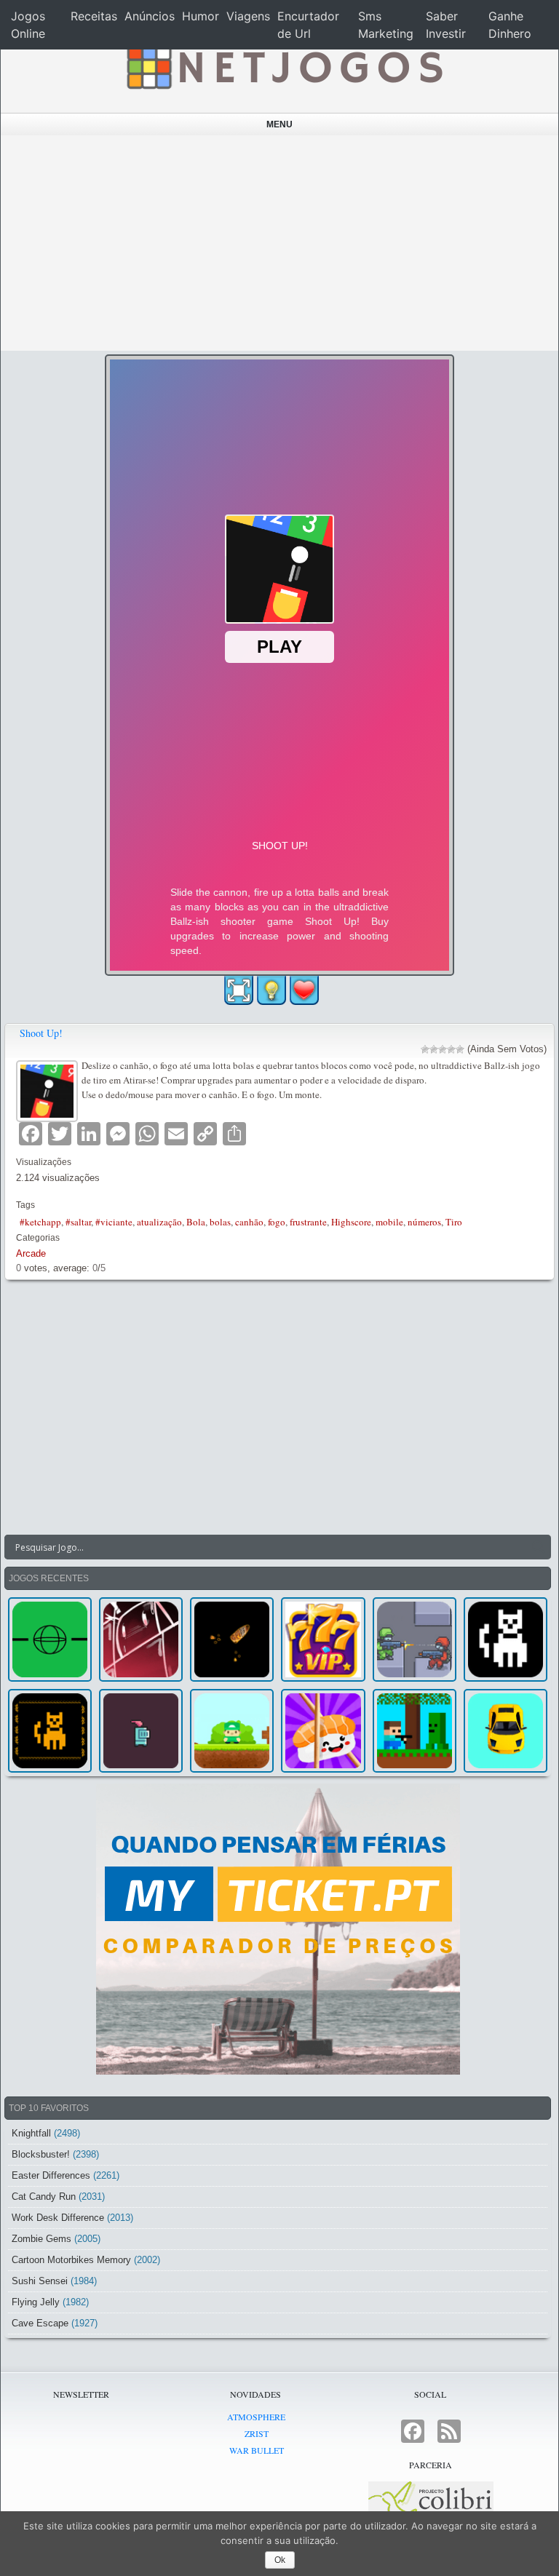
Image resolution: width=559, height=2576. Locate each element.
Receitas (94, 16)
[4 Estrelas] (451, 1049)
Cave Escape (40, 2323)
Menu (279, 124)
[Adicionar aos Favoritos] (304, 990)
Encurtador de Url (308, 25)
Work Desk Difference (58, 2218)
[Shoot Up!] (49, 1089)
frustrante (308, 1222)
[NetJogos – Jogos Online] (283, 65)
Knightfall (31, 2133)
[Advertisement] (280, 243)
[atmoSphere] (50, 1639)
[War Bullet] (232, 1639)
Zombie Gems (41, 2239)
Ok (280, 2560)
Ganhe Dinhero (510, 25)
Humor (201, 16)
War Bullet (257, 2450)
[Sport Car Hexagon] (506, 1731)
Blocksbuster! (41, 2154)
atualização (159, 1222)
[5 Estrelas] (460, 1049)
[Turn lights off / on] (271, 990)
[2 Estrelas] (434, 1049)
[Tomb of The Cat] (50, 1731)
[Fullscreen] (239, 990)
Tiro (454, 1222)
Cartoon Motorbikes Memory (71, 2260)
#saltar (78, 1222)
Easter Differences (51, 2175)
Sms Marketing (386, 25)
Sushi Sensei (40, 2281)
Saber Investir (446, 25)
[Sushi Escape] (323, 1731)
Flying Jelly (36, 2302)
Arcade (31, 1253)
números (424, 1222)
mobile (389, 1222)
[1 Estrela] (425, 1049)
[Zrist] (141, 1639)
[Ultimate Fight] (415, 1639)
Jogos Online (28, 25)
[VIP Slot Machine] (323, 1639)
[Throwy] (232, 1731)
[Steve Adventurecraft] (415, 1731)
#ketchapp (40, 1222)
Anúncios (150, 16)
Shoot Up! (41, 1033)
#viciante (114, 1222)
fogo (277, 1222)
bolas (220, 1222)
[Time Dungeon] (141, 1731)
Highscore (351, 1222)
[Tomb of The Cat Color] (506, 1639)
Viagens (248, 16)
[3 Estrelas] (443, 1049)
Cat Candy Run (44, 2197)
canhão (249, 1222)
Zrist (257, 2433)
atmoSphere (256, 2417)
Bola (196, 1222)
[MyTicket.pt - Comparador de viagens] (278, 1929)
